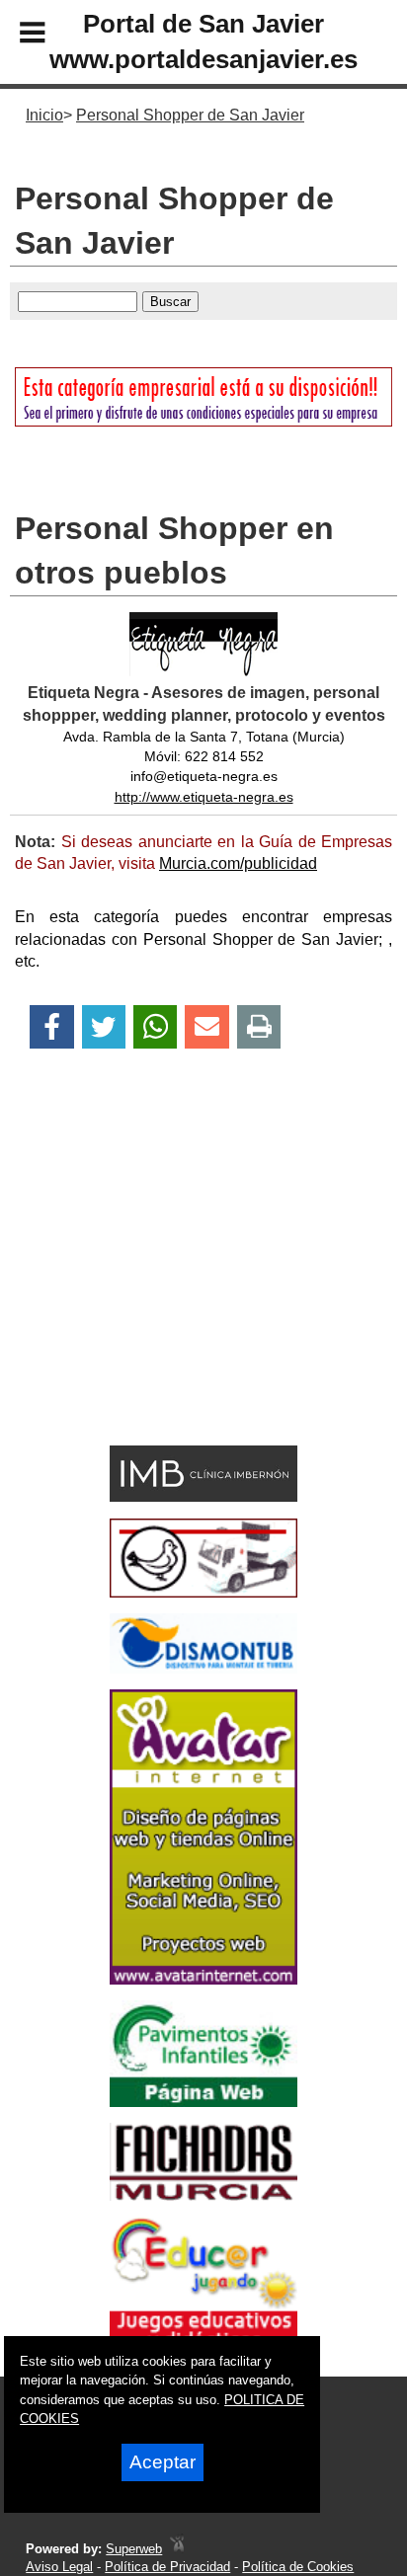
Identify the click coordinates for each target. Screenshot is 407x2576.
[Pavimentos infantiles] (203, 2102)
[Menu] (16, 36)
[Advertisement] (173, 1282)
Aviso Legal (59, 2567)
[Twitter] (104, 1027)
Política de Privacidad (167, 2567)
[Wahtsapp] (156, 1027)
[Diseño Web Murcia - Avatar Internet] (177, 2549)
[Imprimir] (259, 1027)
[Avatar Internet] (203, 1979)
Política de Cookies (298, 2567)
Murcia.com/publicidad (238, 863)
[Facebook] (52, 1027)
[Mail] (206, 1027)
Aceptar (163, 2462)
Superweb (134, 2549)
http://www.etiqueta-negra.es (204, 797)
